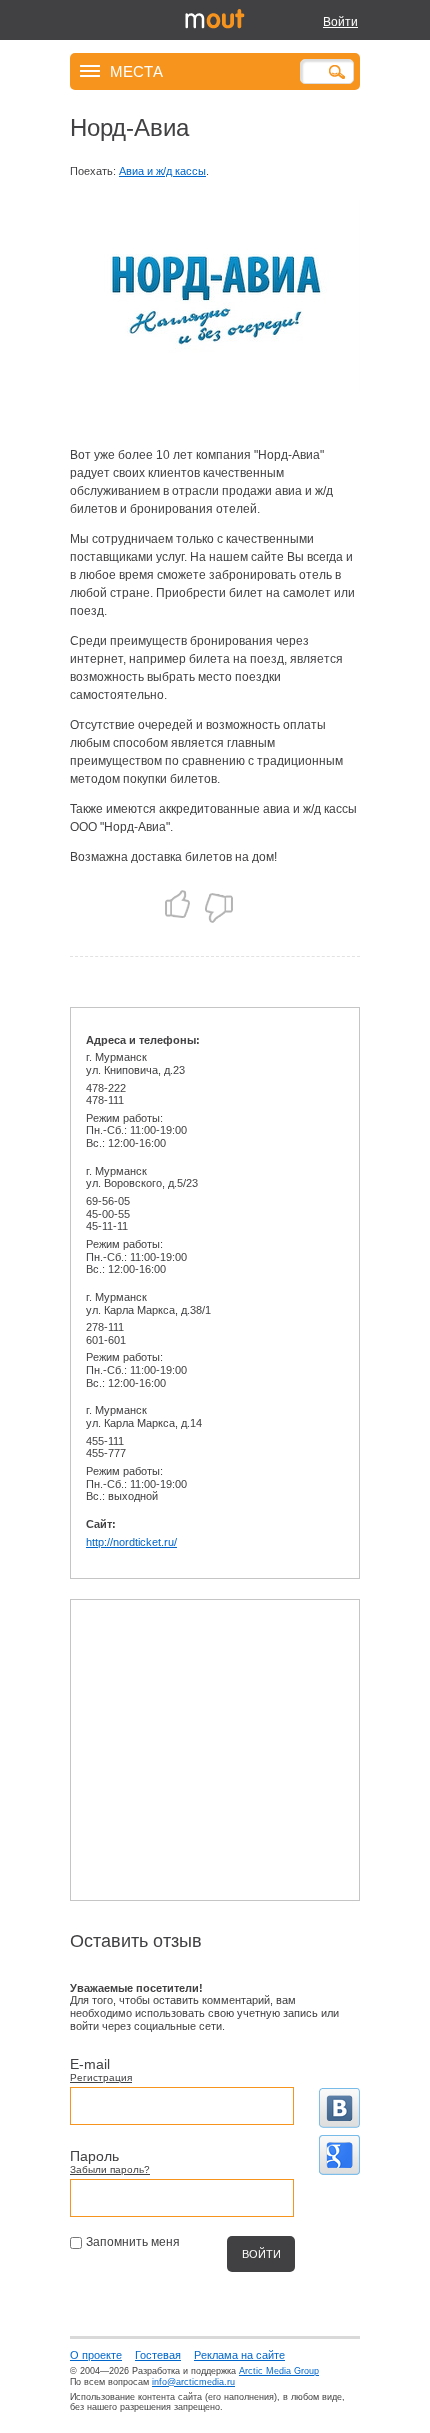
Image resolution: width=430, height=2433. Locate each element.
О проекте (96, 2355)
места (136, 70)
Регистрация (101, 2077)
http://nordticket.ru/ (131, 1542)
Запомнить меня (133, 2242)
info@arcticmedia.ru (193, 2382)
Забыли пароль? (110, 2169)
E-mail (90, 2064)
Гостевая (158, 2355)
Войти (340, 22)
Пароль (94, 2156)
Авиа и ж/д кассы (162, 171)
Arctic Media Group (279, 2371)
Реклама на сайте (239, 2355)
